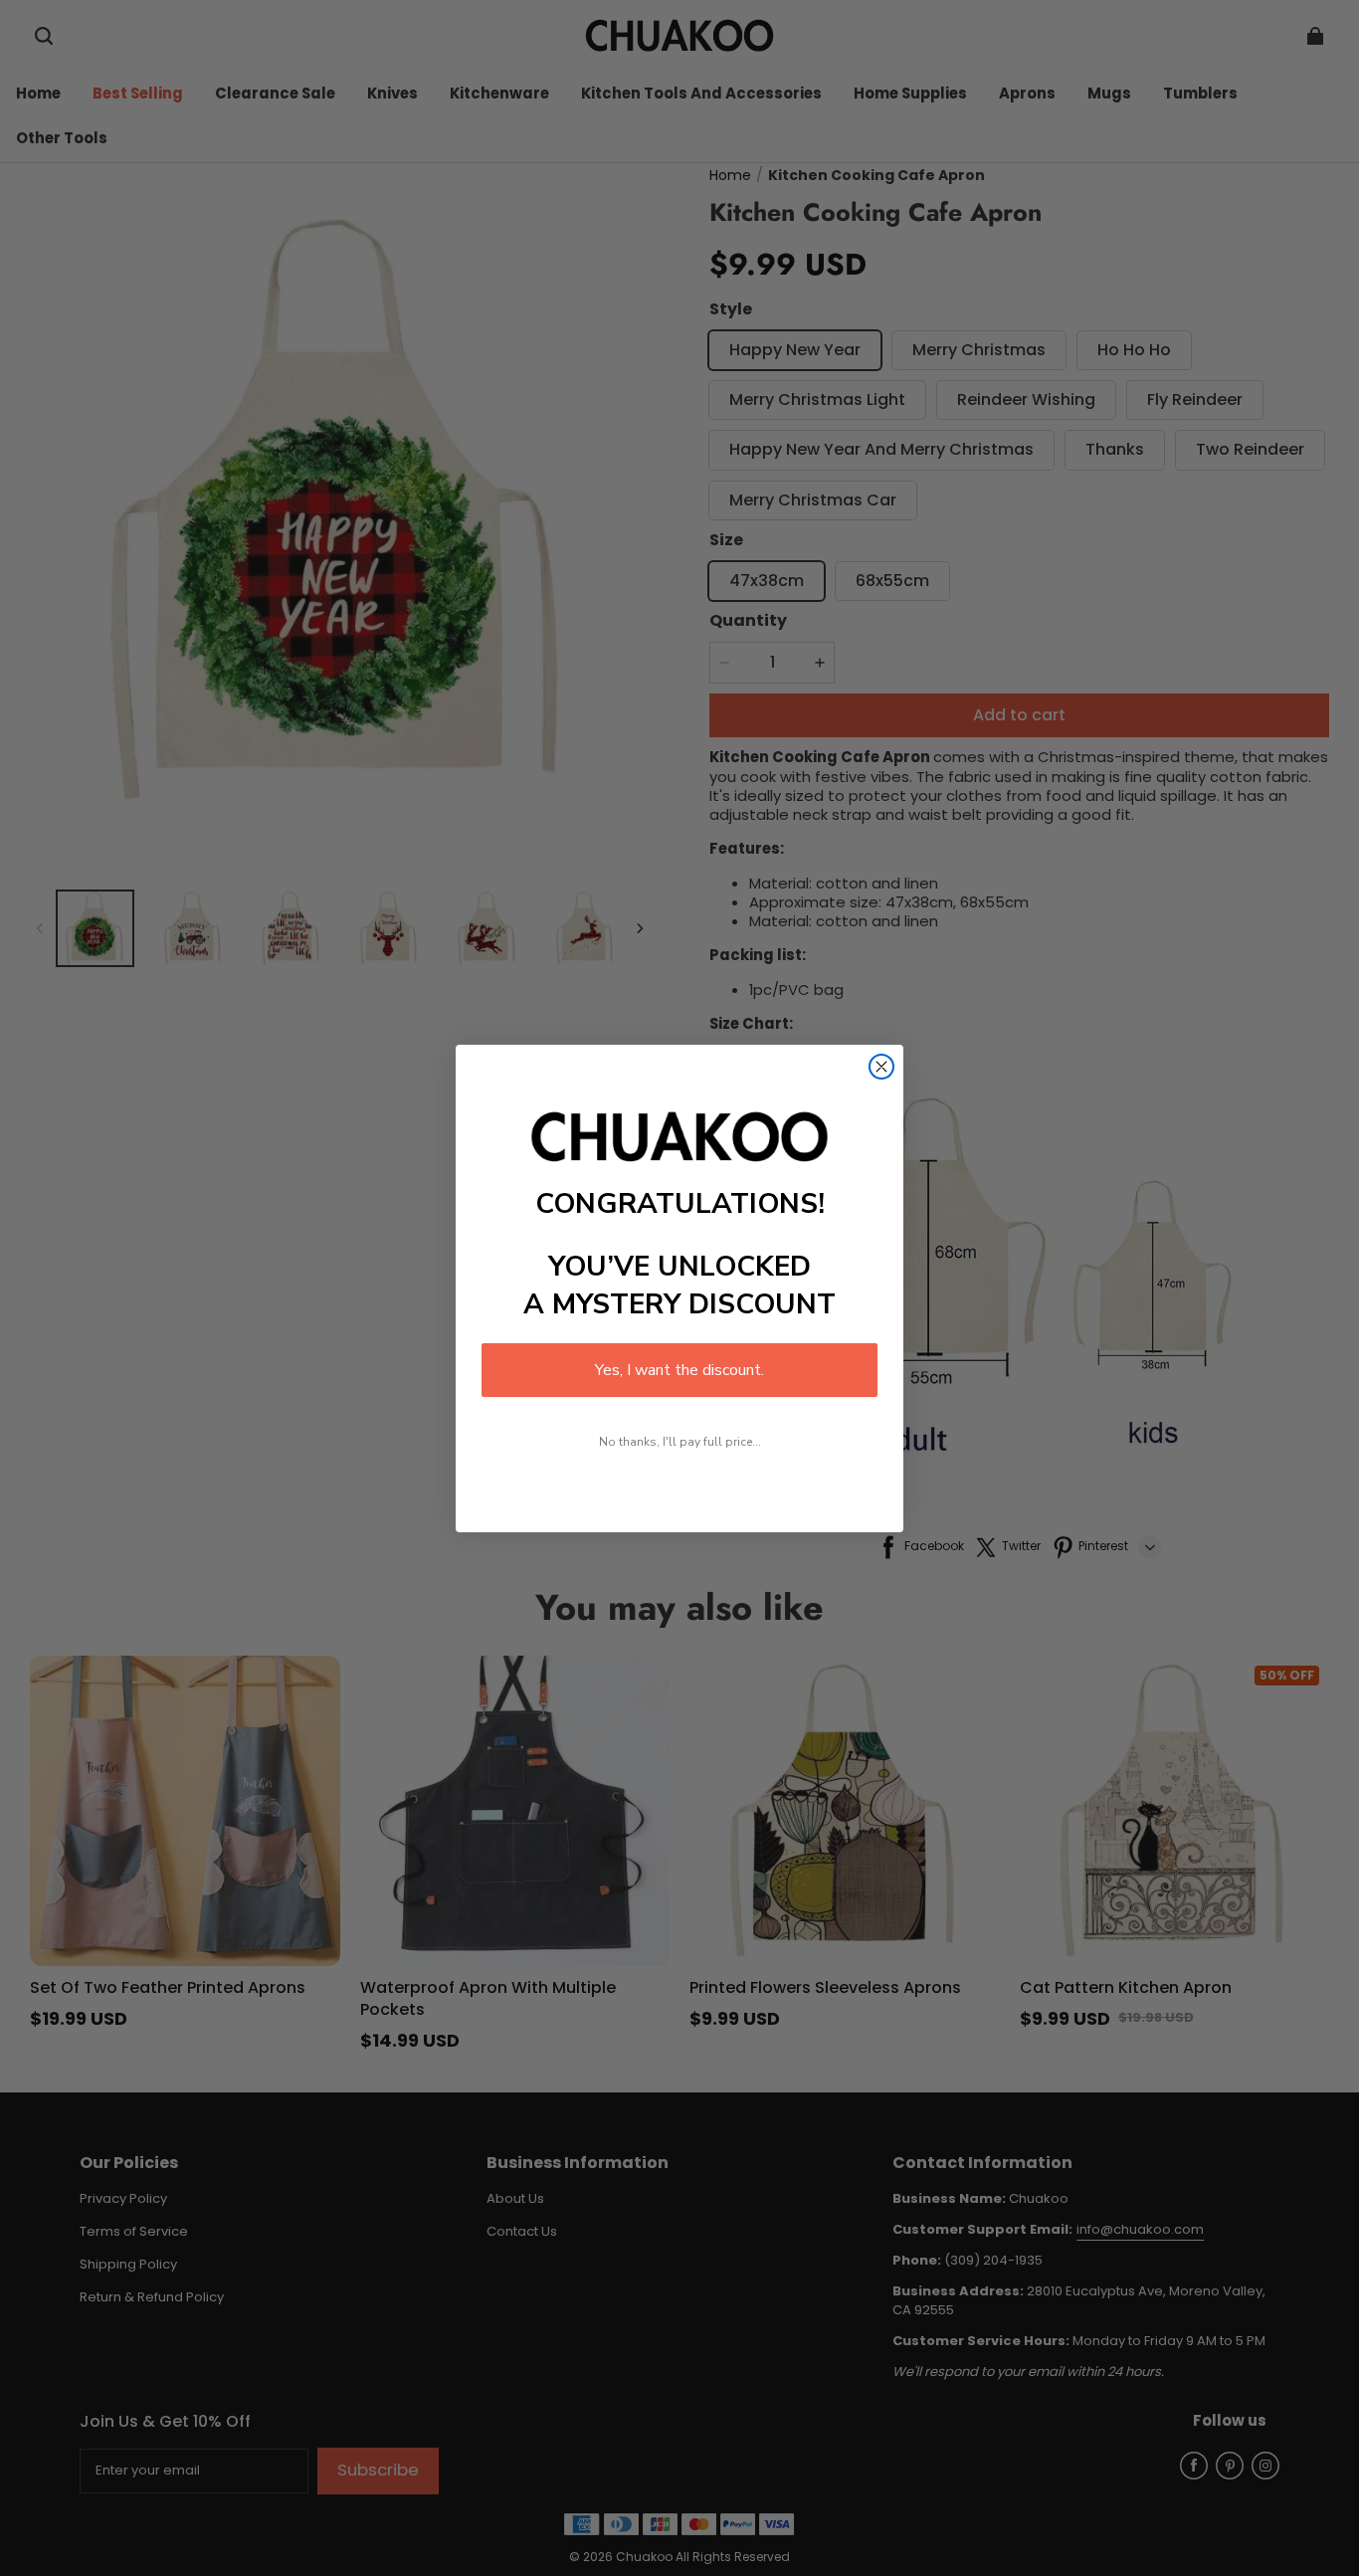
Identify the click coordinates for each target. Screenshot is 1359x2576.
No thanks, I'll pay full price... (680, 1442)
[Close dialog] (881, 1067)
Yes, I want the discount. (679, 1370)
